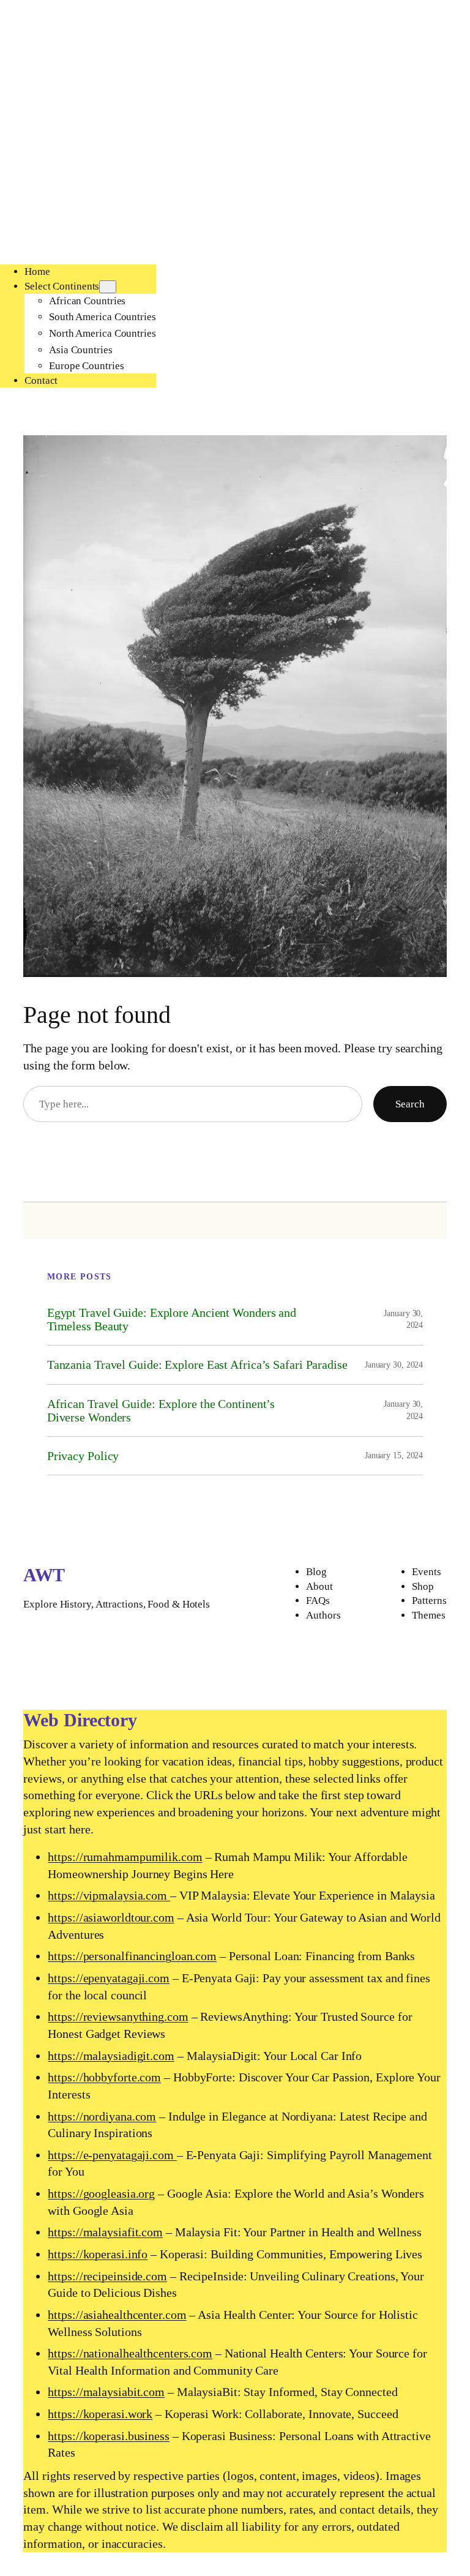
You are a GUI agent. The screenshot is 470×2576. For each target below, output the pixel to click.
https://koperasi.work (100, 2414)
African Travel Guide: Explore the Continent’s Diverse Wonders (161, 1410)
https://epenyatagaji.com (109, 1978)
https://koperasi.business (109, 2436)
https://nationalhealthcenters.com (130, 2353)
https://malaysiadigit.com (111, 2056)
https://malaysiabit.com (106, 2392)
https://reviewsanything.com (118, 2016)
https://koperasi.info (98, 2254)
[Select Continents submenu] (108, 287)
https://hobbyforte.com (104, 2077)
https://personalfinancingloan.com (132, 1956)
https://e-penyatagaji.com (112, 2155)
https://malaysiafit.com (105, 2232)
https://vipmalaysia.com (109, 1895)
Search (410, 1104)
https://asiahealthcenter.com (117, 2315)
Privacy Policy (83, 1456)
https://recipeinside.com (107, 2276)
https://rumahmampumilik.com (125, 1857)
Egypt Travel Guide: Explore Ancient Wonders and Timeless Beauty (172, 1319)
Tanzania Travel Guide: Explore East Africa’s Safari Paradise (197, 1365)
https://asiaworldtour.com (111, 1917)
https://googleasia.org (101, 2193)
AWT (44, 1575)
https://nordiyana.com (102, 2116)
